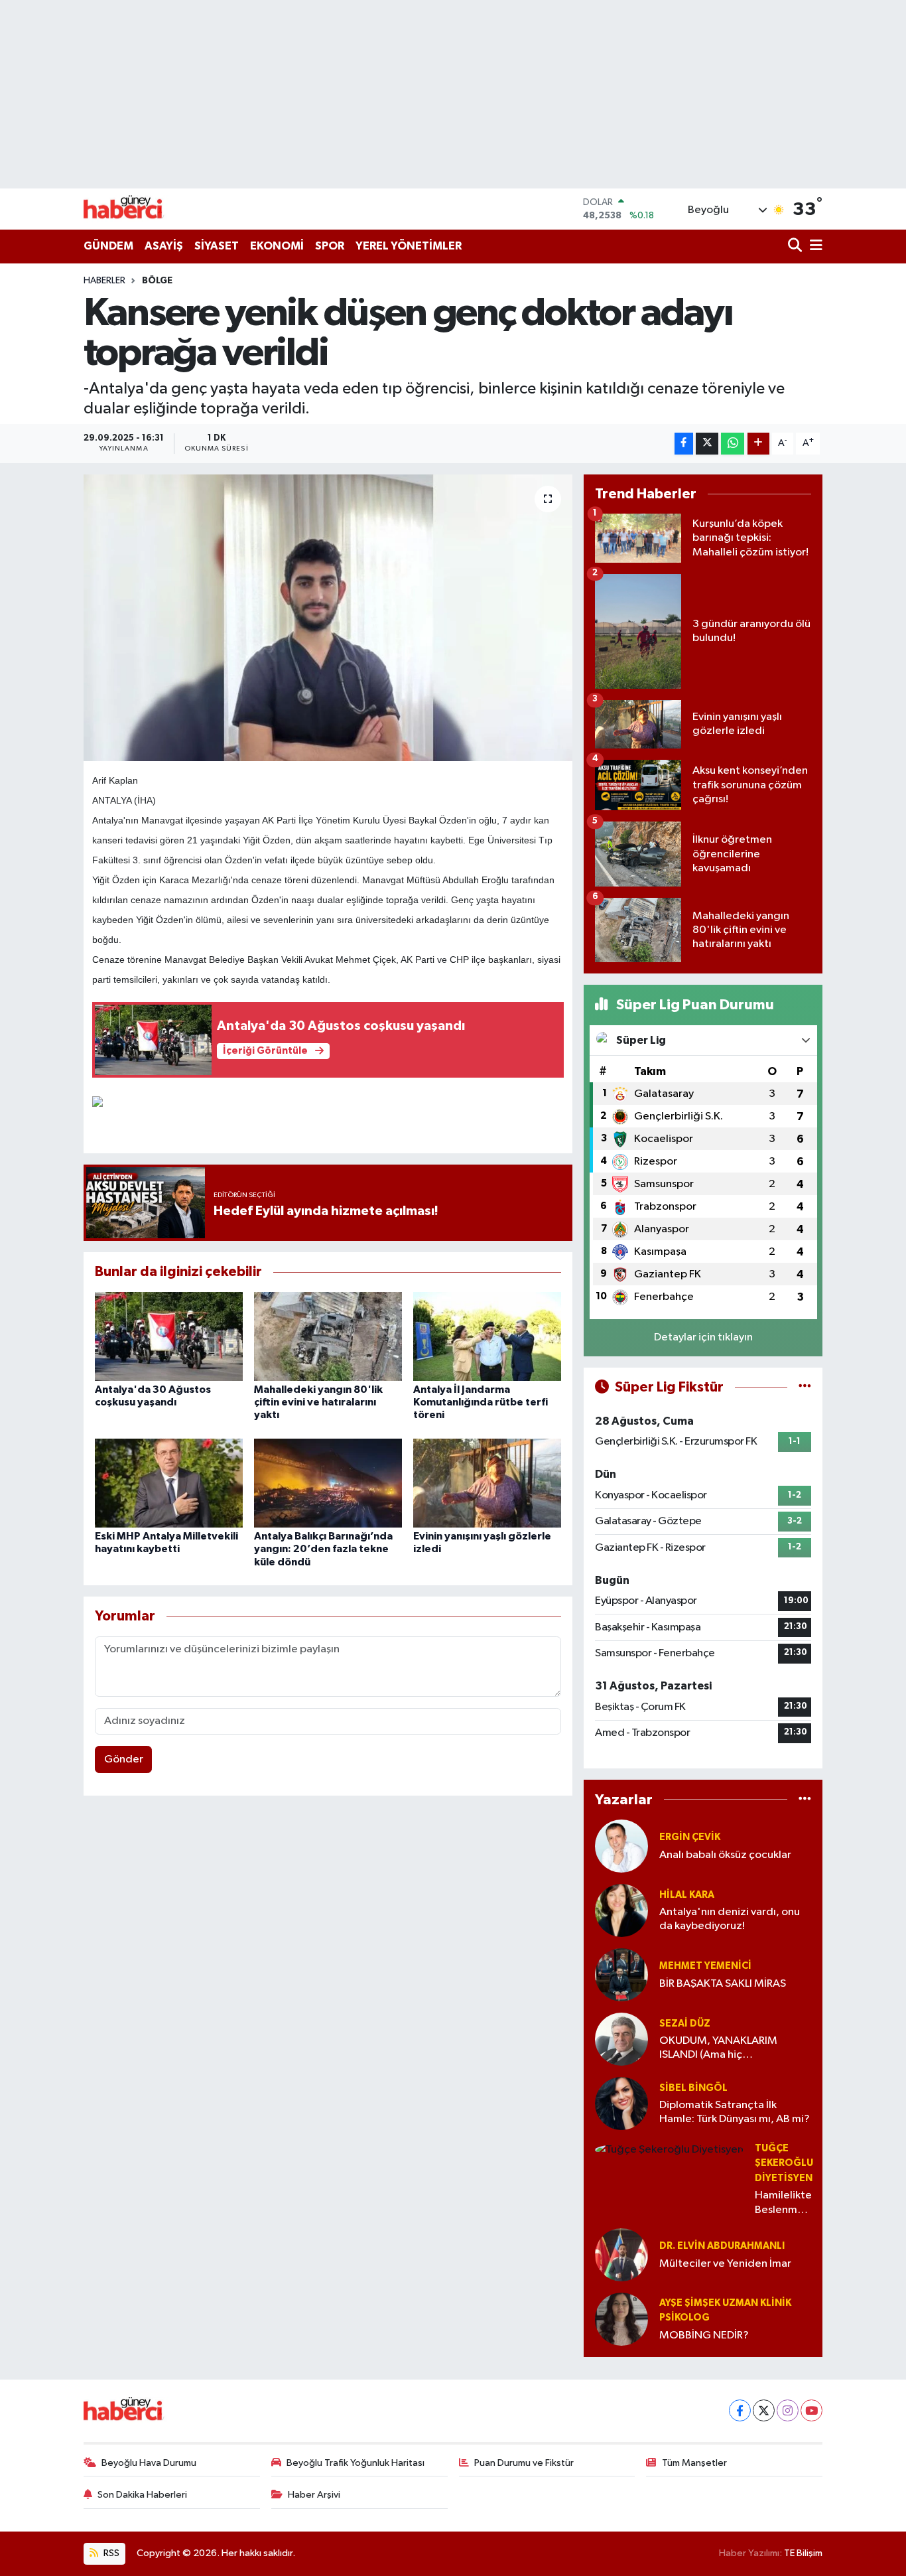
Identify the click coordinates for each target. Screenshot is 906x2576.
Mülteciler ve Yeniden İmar (725, 2264)
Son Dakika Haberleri (142, 2495)
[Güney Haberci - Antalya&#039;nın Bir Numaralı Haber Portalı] (133, 209)
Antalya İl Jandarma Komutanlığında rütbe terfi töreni (481, 1402)
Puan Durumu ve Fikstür (524, 2463)
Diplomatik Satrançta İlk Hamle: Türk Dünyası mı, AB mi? (735, 2112)
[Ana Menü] (814, 247)
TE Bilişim (803, 2553)
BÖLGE (157, 281)
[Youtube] (811, 2410)
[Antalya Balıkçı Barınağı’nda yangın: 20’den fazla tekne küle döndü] (328, 1483)
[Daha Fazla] (758, 444)
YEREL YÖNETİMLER (409, 246)
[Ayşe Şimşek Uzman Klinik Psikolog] (621, 2319)
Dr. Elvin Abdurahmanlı (722, 2246)
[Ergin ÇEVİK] (621, 1846)
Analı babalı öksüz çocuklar (725, 1855)
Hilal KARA (687, 1895)
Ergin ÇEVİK (690, 1837)
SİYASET (217, 246)
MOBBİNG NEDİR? (704, 2335)
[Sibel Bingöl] (621, 2103)
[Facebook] (740, 2410)
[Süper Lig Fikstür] (805, 1387)
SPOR (330, 246)
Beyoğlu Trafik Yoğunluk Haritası (356, 2463)
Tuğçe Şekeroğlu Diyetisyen (784, 2163)
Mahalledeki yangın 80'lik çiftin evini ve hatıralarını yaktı (318, 1402)
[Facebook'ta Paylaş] (684, 444)
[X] (764, 2410)
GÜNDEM (108, 246)
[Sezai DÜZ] (621, 2039)
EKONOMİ (277, 246)
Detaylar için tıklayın (703, 1337)
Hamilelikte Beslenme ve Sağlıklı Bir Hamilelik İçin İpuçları (783, 2203)
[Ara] (796, 247)
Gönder (124, 1759)
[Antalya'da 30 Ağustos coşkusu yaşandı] (169, 1336)
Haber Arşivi (314, 2495)
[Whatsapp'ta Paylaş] (733, 444)
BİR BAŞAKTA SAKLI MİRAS (723, 1984)
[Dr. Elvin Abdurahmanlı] (621, 2254)
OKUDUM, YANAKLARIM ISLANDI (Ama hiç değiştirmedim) (718, 2049)
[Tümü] (805, 1799)
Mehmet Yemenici (705, 1966)
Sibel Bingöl (693, 2088)
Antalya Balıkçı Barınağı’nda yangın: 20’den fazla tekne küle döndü (323, 1549)
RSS (110, 2553)
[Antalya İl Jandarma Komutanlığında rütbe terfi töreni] (487, 1336)
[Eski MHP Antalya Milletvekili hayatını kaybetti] (169, 1483)
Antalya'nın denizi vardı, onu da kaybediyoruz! (730, 1919)
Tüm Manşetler (694, 2463)
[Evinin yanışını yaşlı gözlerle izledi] (487, 1483)
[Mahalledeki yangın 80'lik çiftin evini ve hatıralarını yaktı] (328, 1336)
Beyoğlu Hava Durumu (149, 2463)
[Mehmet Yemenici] (621, 1974)
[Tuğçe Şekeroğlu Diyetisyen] (669, 2150)
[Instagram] (788, 2410)
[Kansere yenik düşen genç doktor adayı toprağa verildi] (328, 618)
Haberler (104, 281)
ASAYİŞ (164, 246)
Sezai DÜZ (685, 2024)
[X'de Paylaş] (707, 444)
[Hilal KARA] (621, 1910)
